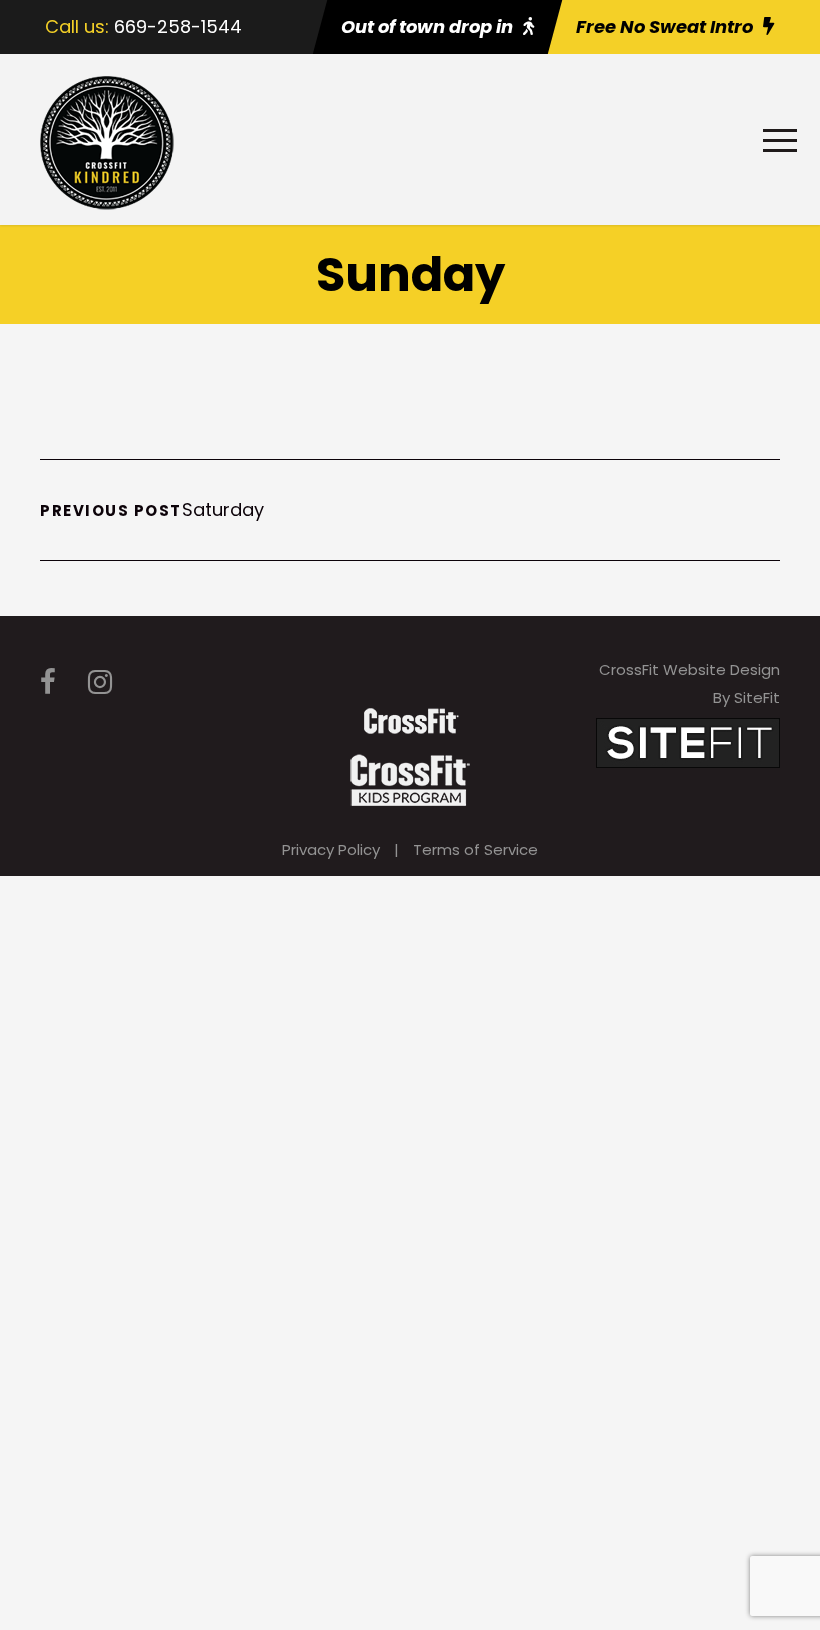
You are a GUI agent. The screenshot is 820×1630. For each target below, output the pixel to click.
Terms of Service (475, 849)
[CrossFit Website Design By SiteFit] (688, 741)
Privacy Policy (331, 849)
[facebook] (48, 682)
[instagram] (100, 682)
